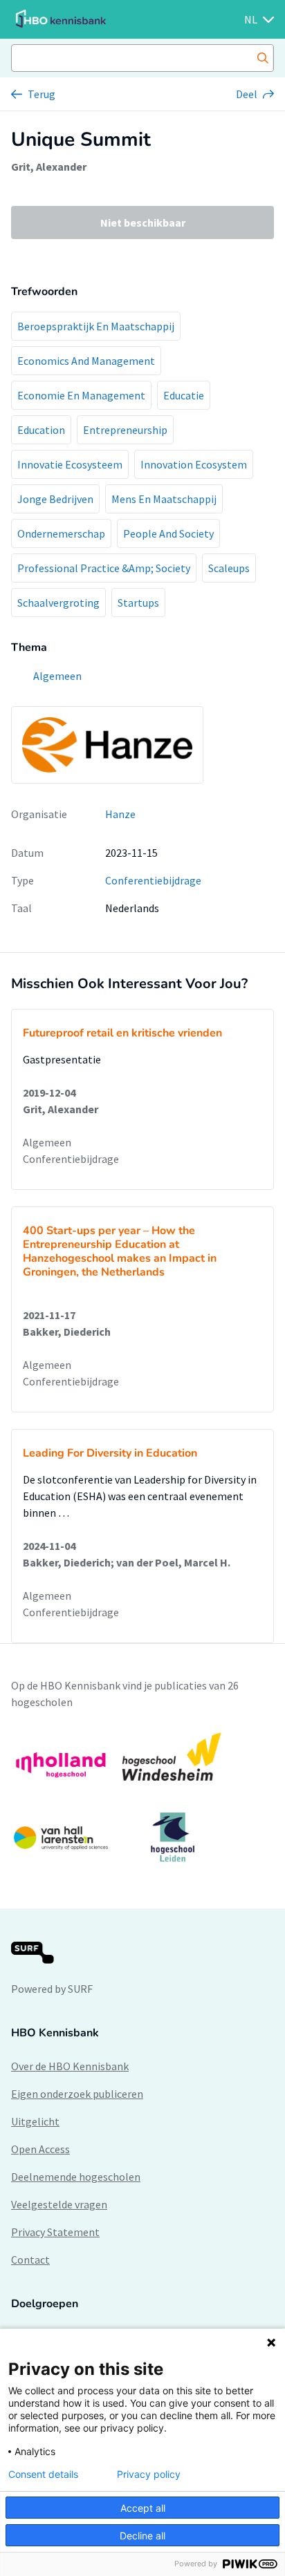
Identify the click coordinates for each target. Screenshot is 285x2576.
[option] (142, 1797)
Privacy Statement (55, 2232)
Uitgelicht (35, 2121)
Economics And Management (86, 361)
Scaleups (229, 568)
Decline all (142, 2536)
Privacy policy (149, 2474)
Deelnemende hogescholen (76, 2177)
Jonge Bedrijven (55, 499)
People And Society (168, 533)
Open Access (40, 2149)
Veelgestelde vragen (59, 2204)
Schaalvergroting (58, 603)
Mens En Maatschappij (164, 499)
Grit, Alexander (49, 167)
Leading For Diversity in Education (110, 1453)
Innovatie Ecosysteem (70, 464)
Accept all (143, 2508)
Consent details (43, 2474)
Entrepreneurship (125, 430)
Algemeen (47, 1142)
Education (41, 430)
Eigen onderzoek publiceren (77, 2094)
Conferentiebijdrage (153, 880)
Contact (30, 2260)
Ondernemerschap (61, 533)
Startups (138, 603)
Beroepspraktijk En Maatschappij (96, 326)
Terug (42, 94)
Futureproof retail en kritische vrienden (122, 1033)
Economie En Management (81, 395)
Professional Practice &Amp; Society (104, 568)
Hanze (120, 814)
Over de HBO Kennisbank (70, 2066)
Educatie (184, 395)
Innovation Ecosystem (194, 464)
